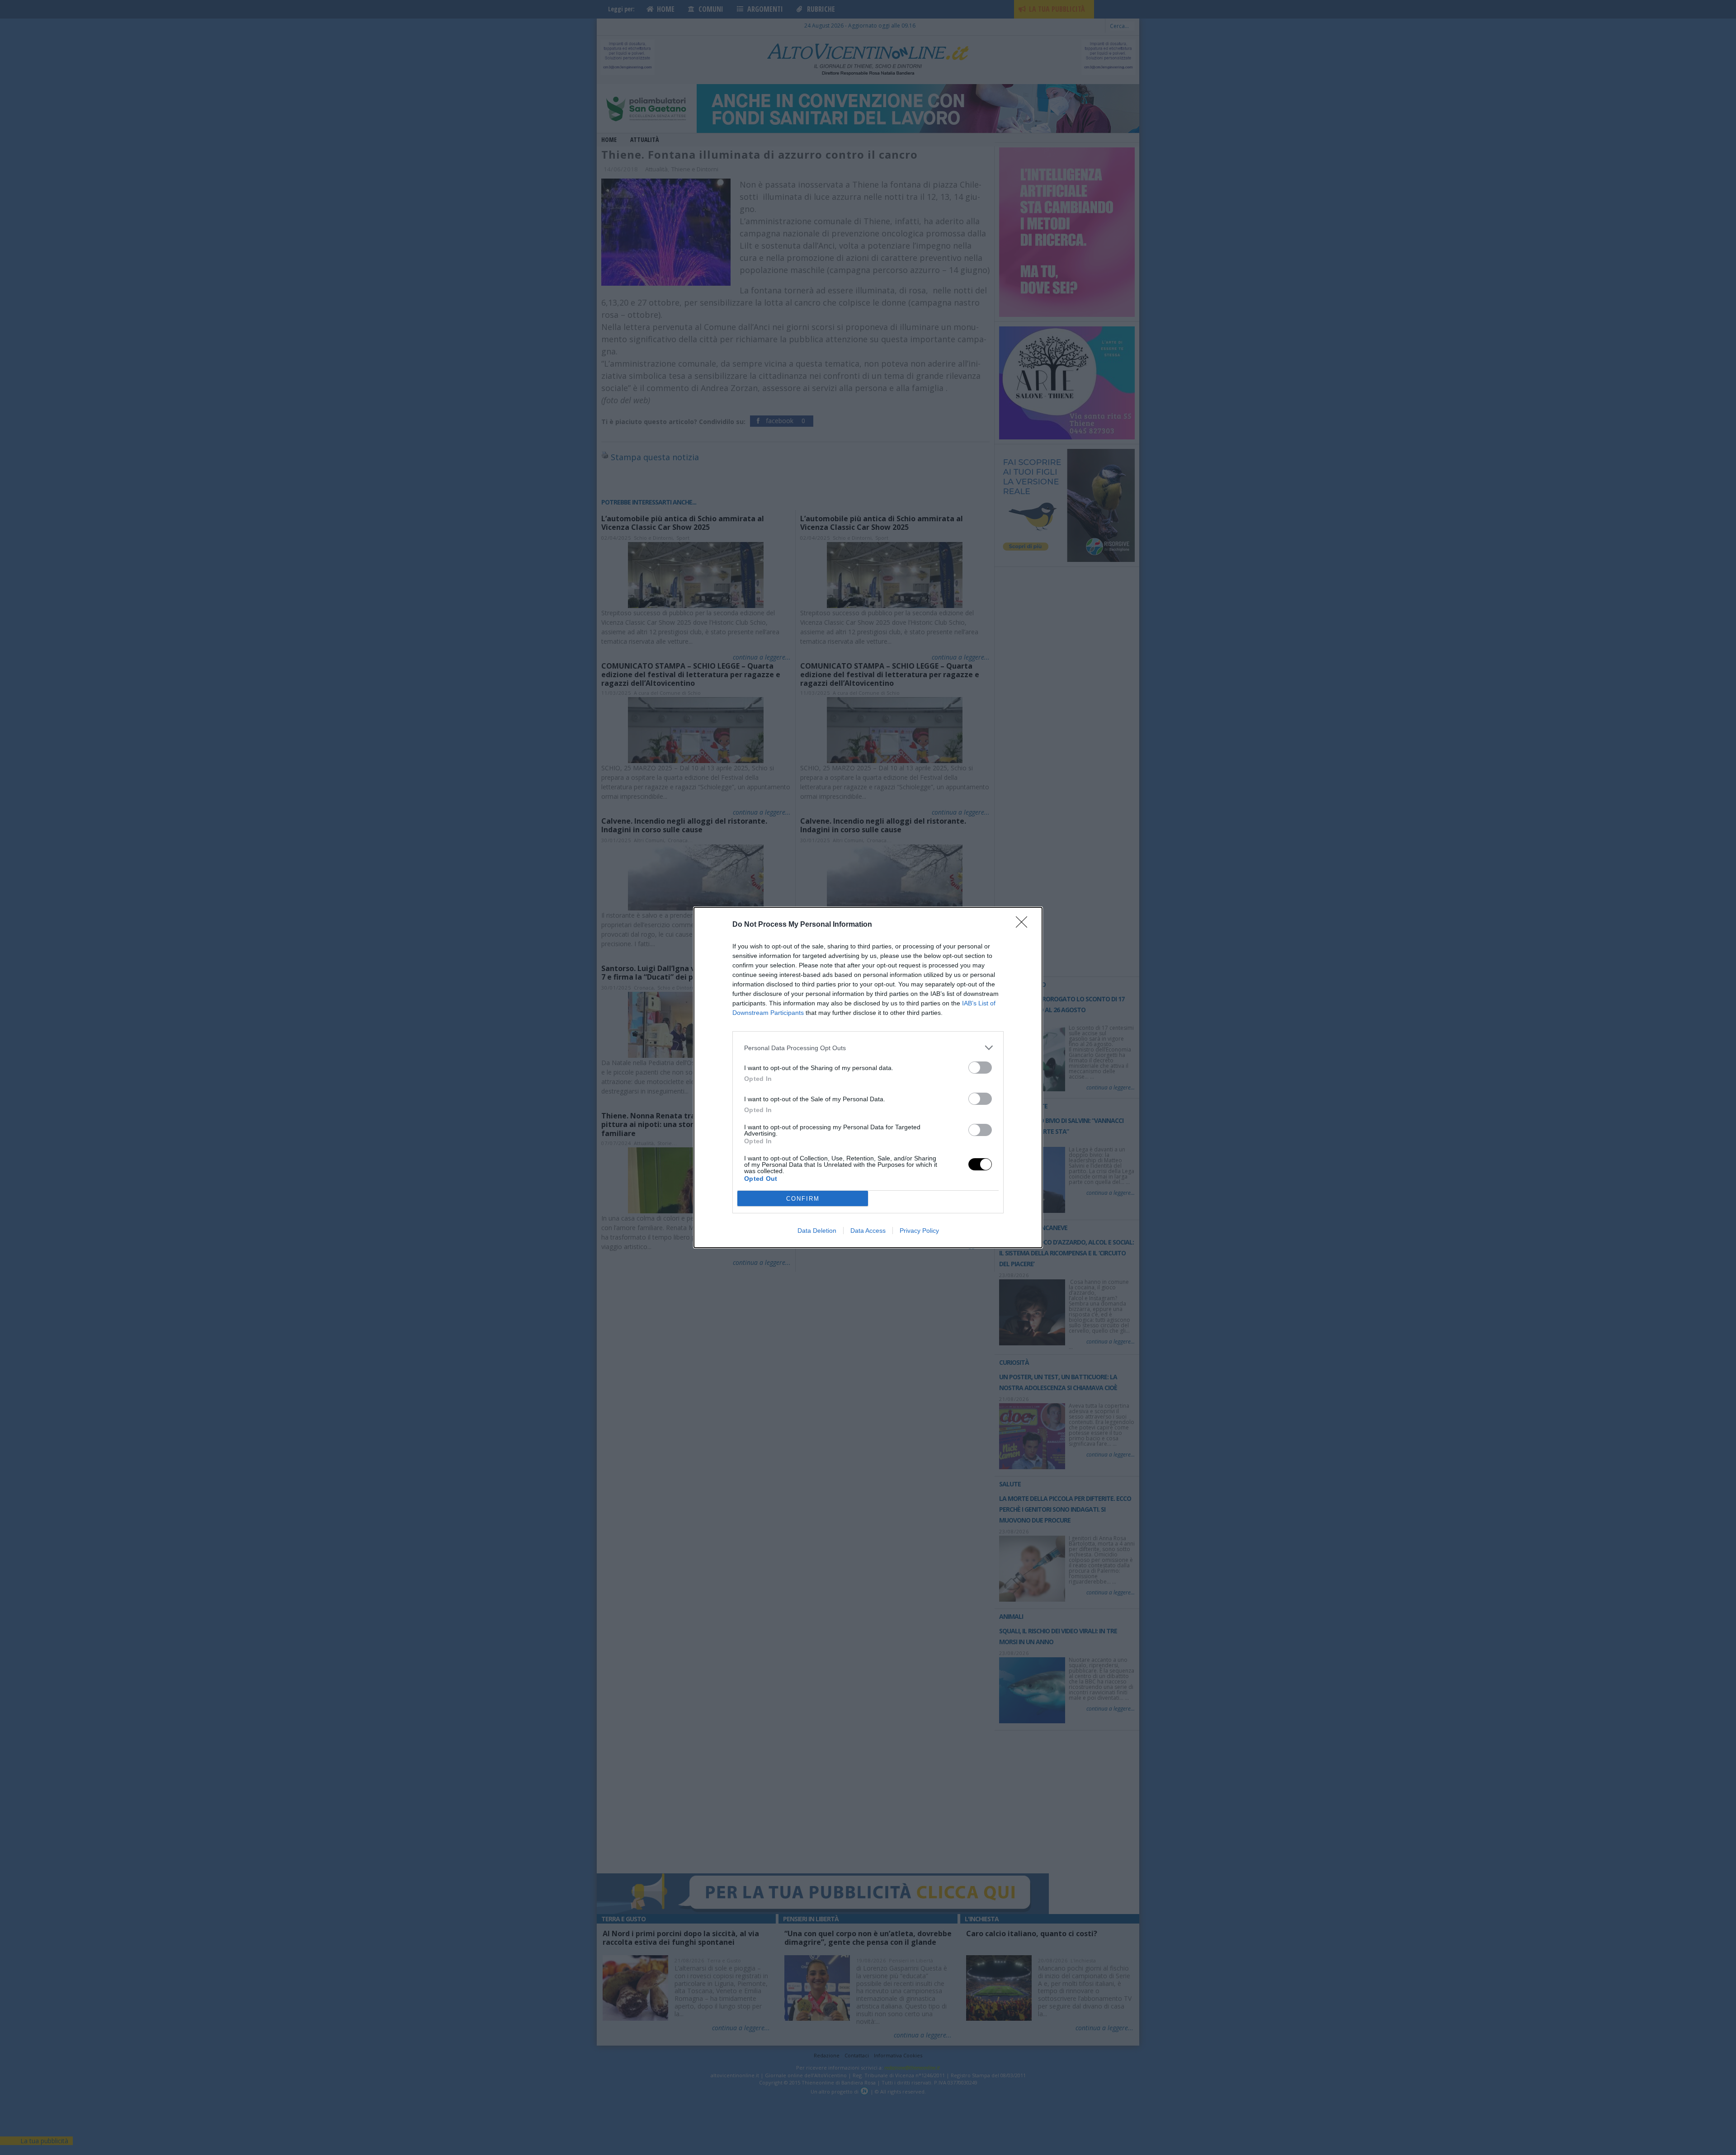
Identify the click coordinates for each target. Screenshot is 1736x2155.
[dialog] (868, 1077)
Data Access (868, 1231)
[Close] (1024, 925)
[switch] (980, 1068)
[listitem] (868, 1048)
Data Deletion (817, 1231)
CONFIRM (803, 1199)
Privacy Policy (919, 1231)
